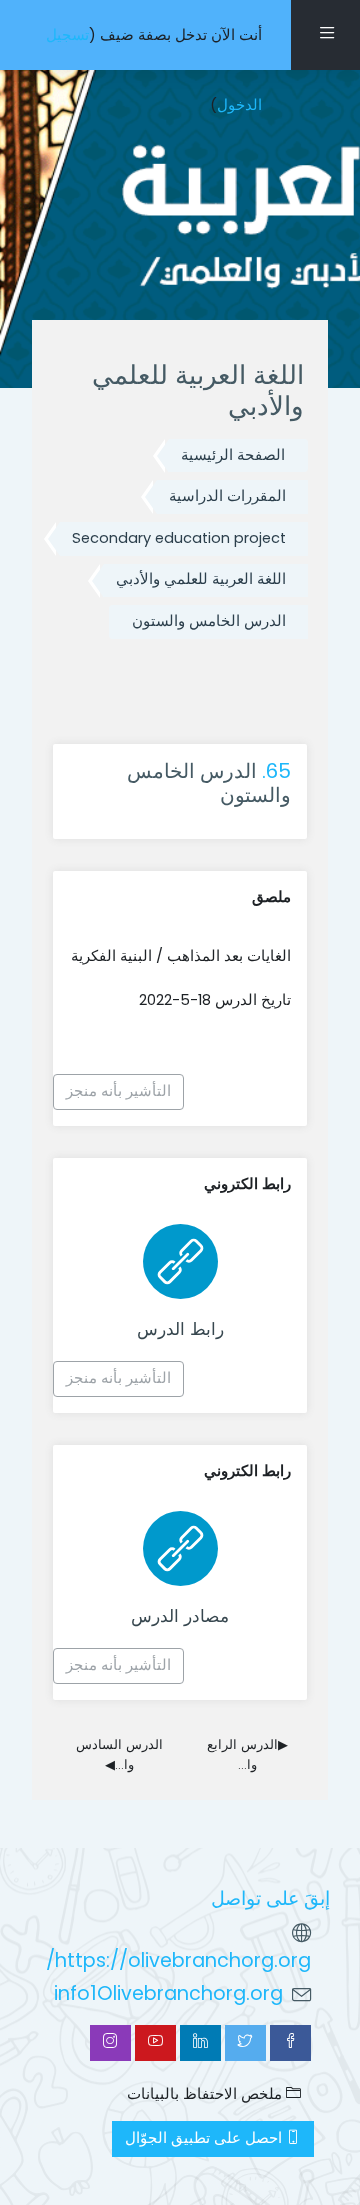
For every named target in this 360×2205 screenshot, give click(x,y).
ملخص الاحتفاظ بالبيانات (206, 2094)
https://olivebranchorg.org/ (178, 1960)
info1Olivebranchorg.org (168, 1993)
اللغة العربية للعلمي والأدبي (201, 579)
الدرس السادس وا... (119, 1754)
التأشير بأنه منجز (118, 1091)
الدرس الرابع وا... (247, 1754)
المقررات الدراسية (227, 496)
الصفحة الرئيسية (233, 455)
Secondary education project (179, 538)
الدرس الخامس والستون (209, 621)
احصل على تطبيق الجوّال (205, 2138)
